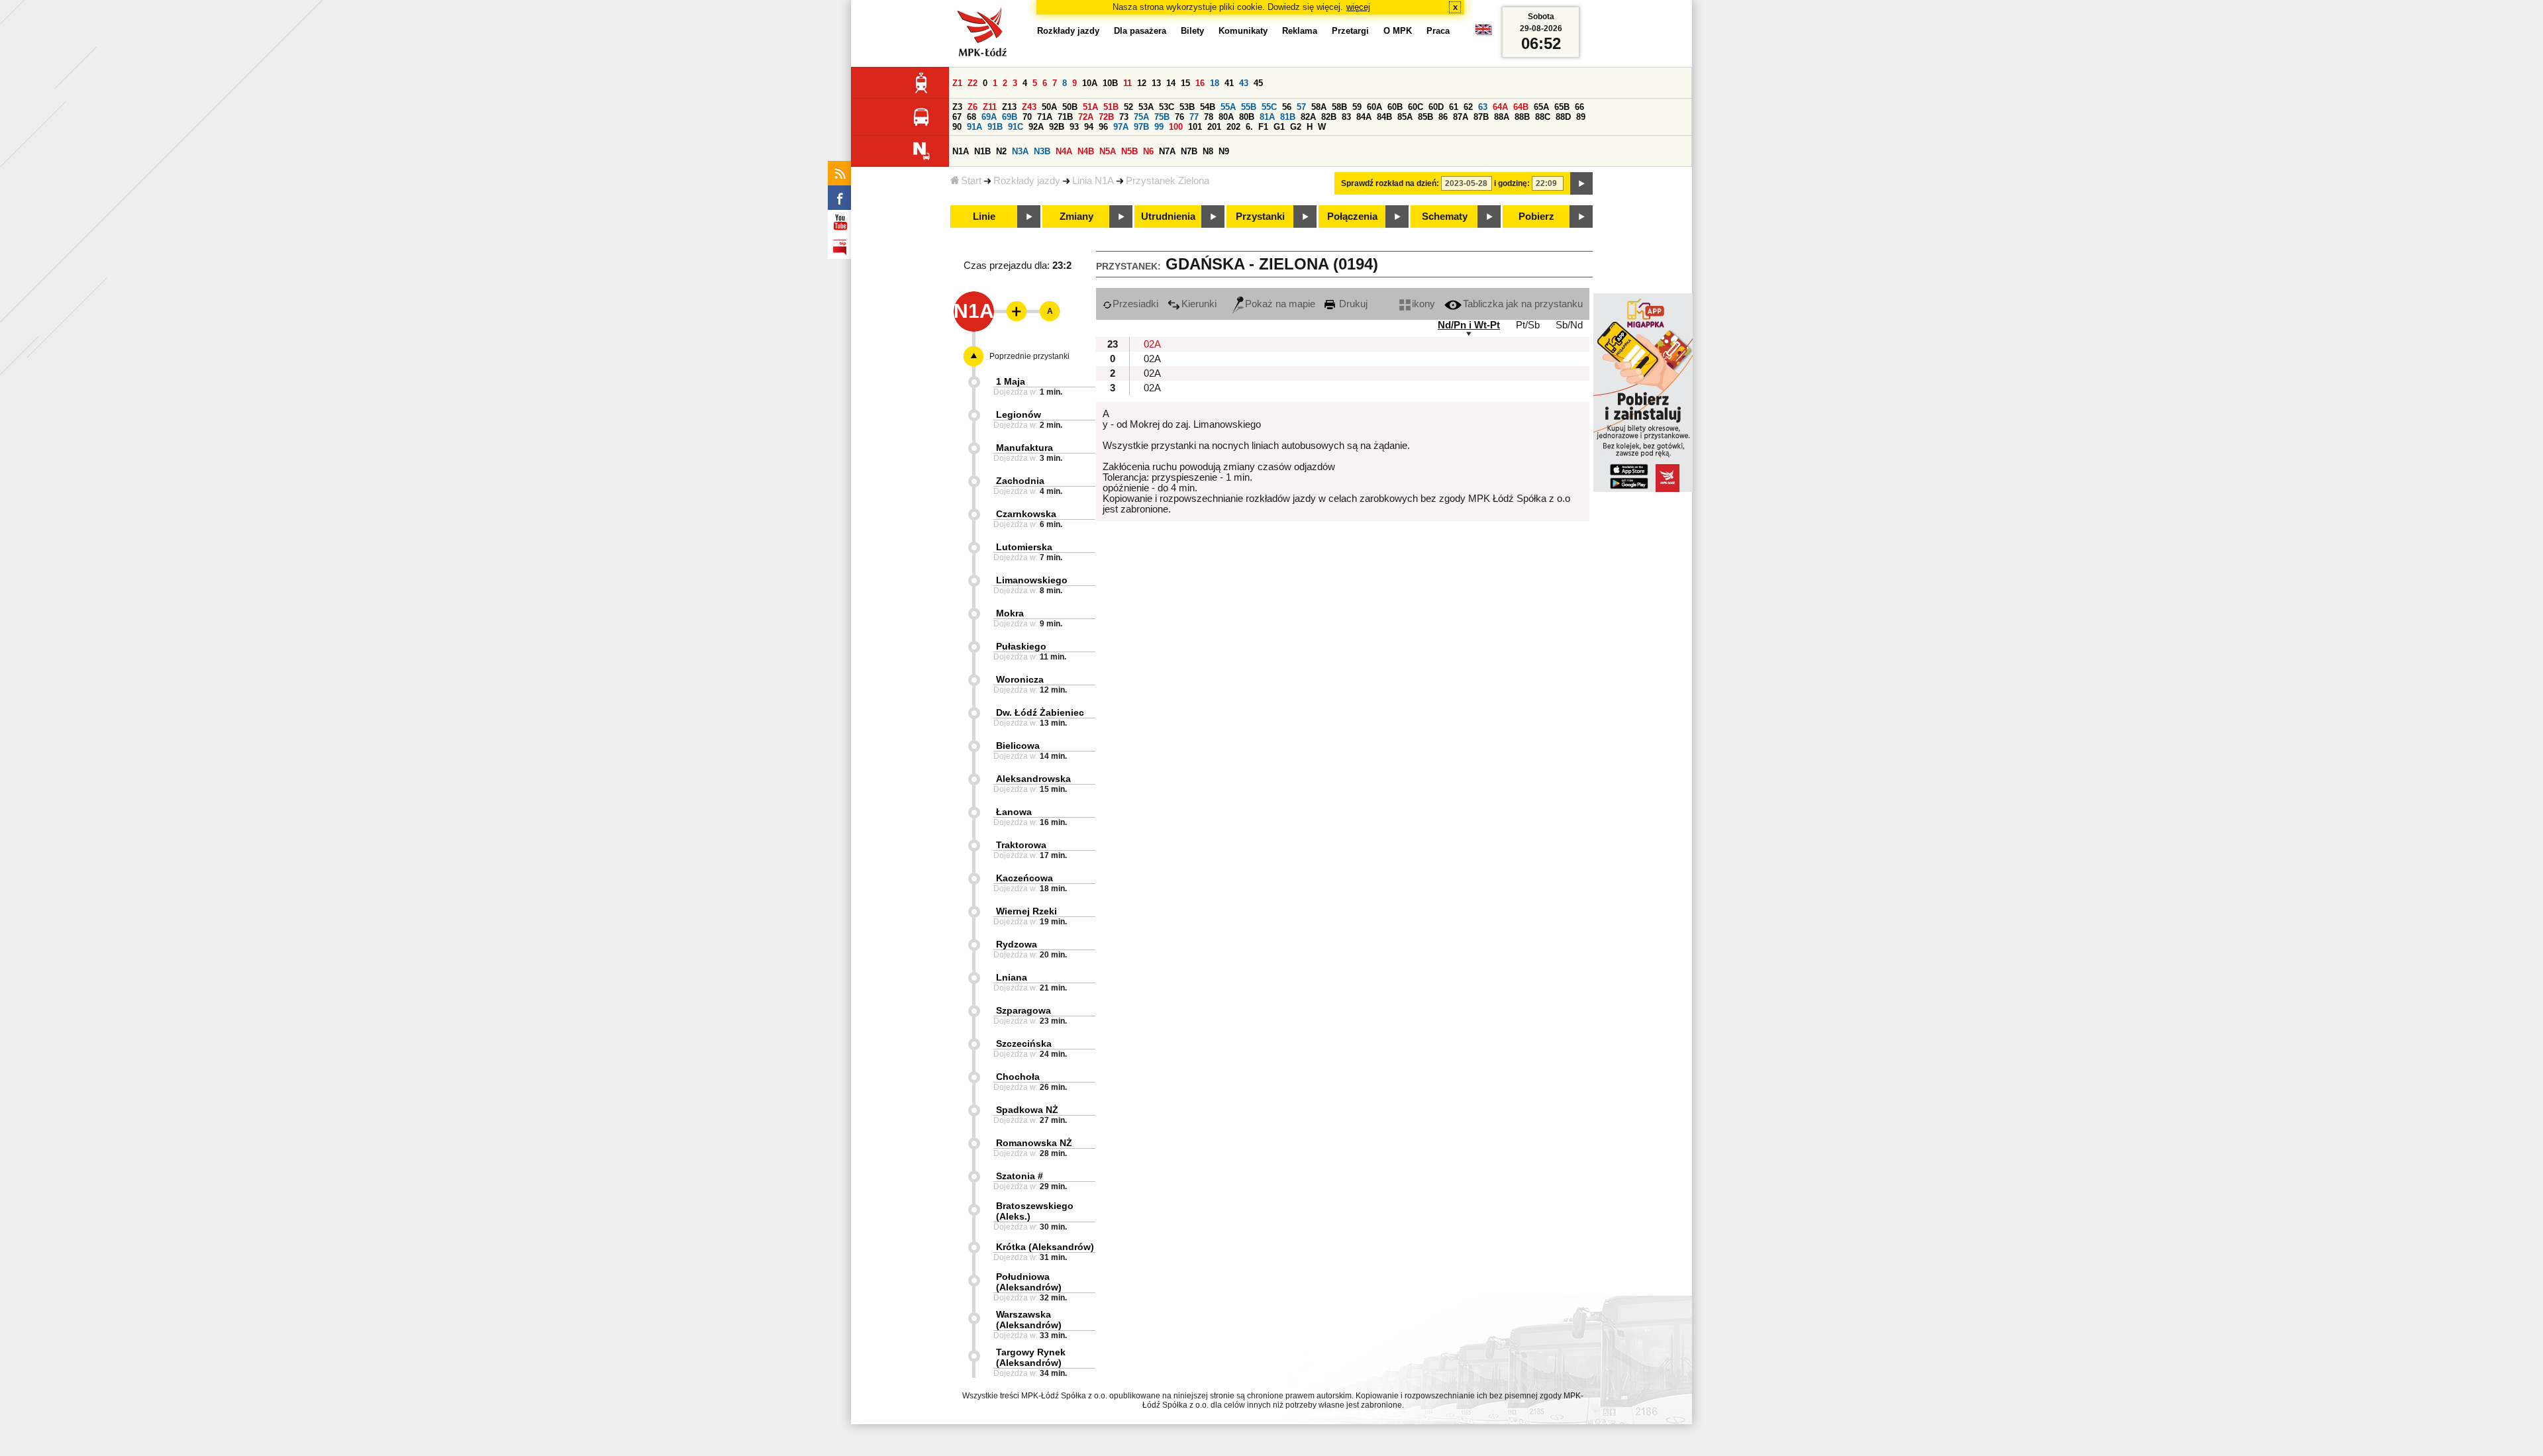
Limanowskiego (1032, 580)
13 (1156, 83)
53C (1167, 107)
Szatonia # (1020, 1176)
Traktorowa (1021, 845)
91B (995, 127)
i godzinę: (1512, 183)
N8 (1208, 151)
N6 (1148, 151)
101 (1195, 127)
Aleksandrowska (1033, 779)
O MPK (1398, 31)
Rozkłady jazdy (1027, 181)
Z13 (1009, 107)
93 (1074, 127)
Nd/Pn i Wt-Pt (1469, 325)
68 (972, 117)
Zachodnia (1020, 481)
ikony (1423, 304)
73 (1124, 117)
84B (1384, 117)
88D (1563, 117)
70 (1027, 117)
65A (1541, 107)
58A (1319, 107)
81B (1288, 117)
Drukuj (1352, 304)
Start (971, 181)
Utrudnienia (1168, 217)
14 (1171, 83)
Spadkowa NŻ (1027, 1110)
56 (1287, 107)
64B (1521, 107)
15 (1185, 83)
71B (1065, 117)
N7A (1167, 151)
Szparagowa (1023, 1010)
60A (1374, 107)
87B (1481, 117)
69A (989, 117)
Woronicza (1020, 679)
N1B (982, 151)
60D (1436, 107)
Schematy (1445, 217)
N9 (1224, 151)
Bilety (1192, 31)
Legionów (1019, 414)
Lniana (1012, 977)
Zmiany (1076, 217)
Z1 (957, 83)
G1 (1279, 127)
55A (1228, 107)
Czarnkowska (1026, 514)
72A (1086, 117)
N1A (961, 151)
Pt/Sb (1528, 325)
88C (1543, 117)
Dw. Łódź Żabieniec (1040, 712)
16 (1200, 83)
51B (1111, 107)
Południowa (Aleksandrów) (1029, 1282)
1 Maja (1011, 381)
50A (1049, 107)
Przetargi (1350, 31)
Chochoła (1018, 1077)
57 (1301, 107)
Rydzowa (1017, 944)
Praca (1438, 31)
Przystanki (1260, 217)
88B (1522, 117)
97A (1121, 127)
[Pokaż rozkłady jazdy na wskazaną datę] (1581, 183)
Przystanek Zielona (1168, 181)
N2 (1001, 151)
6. (1249, 127)
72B (1106, 117)
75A (1141, 117)
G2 (1296, 127)
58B (1339, 107)
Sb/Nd (1569, 325)
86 (1443, 117)
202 (1233, 127)
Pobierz (1536, 217)
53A (1146, 107)
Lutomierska (1024, 547)
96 (1103, 127)
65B (1562, 107)
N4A (1064, 151)
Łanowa (1014, 812)
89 (1581, 117)
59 (1357, 107)
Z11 (990, 107)
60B (1395, 107)
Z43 (1029, 107)
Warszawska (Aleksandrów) (1029, 1320)
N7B (1189, 151)
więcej (1358, 7)
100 (1176, 127)
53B (1187, 107)
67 (957, 117)
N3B (1042, 151)
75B (1162, 117)
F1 (1263, 127)
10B (1110, 83)
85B (1425, 117)
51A (1090, 107)
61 (1454, 107)
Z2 (972, 83)
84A (1364, 117)
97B (1141, 127)
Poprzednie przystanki (1029, 356)
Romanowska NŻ (1034, 1143)
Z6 (972, 107)
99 (1159, 127)
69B (1010, 117)
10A (1090, 83)
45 (1258, 83)
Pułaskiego (1021, 646)
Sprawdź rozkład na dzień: (1390, 183)
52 (1128, 107)
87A (1461, 117)
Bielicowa (1018, 746)
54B (1208, 107)
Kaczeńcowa (1024, 878)
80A (1226, 117)
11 (1127, 83)
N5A (1108, 151)
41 (1229, 83)
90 (957, 127)
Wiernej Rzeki (1026, 911)
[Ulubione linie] (1013, 311)
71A (1045, 117)
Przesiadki (1135, 304)
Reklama (1300, 31)
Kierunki (1199, 304)
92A (1036, 127)
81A (1267, 117)
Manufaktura (1024, 448)
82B (1329, 117)
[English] (1483, 33)
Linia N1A (1093, 181)
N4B (1086, 151)
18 (1215, 83)
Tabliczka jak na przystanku (1523, 304)
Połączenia (1352, 217)
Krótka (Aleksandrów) (1045, 1247)
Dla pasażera (1140, 31)
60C (1416, 107)
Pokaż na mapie (1280, 304)
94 (1089, 127)
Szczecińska (1024, 1043)
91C (1016, 127)
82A (1308, 117)
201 (1214, 127)
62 (1468, 107)
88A (1502, 117)
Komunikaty (1243, 31)
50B (1070, 107)
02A (1152, 344)
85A (1405, 117)
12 (1142, 83)
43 (1244, 83)
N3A (1020, 151)
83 (1346, 117)
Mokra (1010, 613)
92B (1057, 127)
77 (1194, 117)
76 (1179, 117)
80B (1247, 117)
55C (1269, 107)
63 (1483, 107)
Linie (984, 217)
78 (1209, 117)
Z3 (957, 107)
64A (1500, 107)
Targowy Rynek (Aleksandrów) (1031, 1357)
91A (974, 127)
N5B (1129, 151)
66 (1579, 107)
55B (1249, 107)
